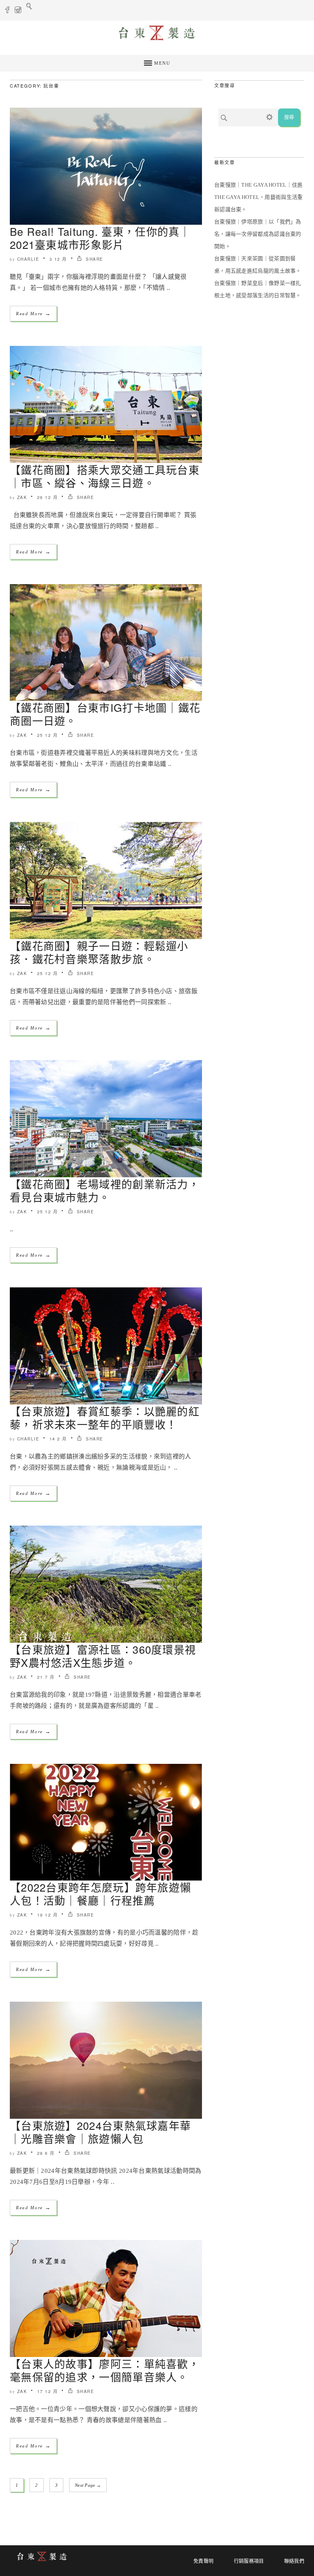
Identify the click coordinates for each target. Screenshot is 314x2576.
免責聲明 (203, 2561)
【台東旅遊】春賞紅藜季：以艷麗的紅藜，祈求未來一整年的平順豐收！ (105, 1417)
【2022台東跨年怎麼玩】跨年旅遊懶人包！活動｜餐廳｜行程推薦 (100, 1893)
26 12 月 (48, 497)
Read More (33, 313)
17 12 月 (48, 2391)
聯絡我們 (294, 2561)
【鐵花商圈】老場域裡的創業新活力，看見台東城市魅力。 (105, 1190)
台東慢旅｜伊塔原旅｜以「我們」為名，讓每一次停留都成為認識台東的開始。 (258, 234)
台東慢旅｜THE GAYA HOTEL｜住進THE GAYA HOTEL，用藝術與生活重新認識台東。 (259, 197)
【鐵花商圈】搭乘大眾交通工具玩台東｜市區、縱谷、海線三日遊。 (105, 476)
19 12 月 (48, 1915)
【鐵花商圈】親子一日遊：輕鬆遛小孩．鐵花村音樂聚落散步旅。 (99, 952)
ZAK (22, 497)
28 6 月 (46, 2153)
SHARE (94, 259)
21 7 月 (46, 1677)
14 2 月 (58, 1439)
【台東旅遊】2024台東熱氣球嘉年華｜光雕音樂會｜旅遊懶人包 (100, 2132)
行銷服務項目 (249, 2561)
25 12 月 (48, 735)
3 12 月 (58, 259)
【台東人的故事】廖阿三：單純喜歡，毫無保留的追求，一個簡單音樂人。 (105, 2370)
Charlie (28, 259)
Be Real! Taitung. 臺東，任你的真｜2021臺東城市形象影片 (100, 238)
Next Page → (88, 2485)
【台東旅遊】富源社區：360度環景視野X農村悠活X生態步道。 (103, 1656)
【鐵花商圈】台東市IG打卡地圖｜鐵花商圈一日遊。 (105, 714)
